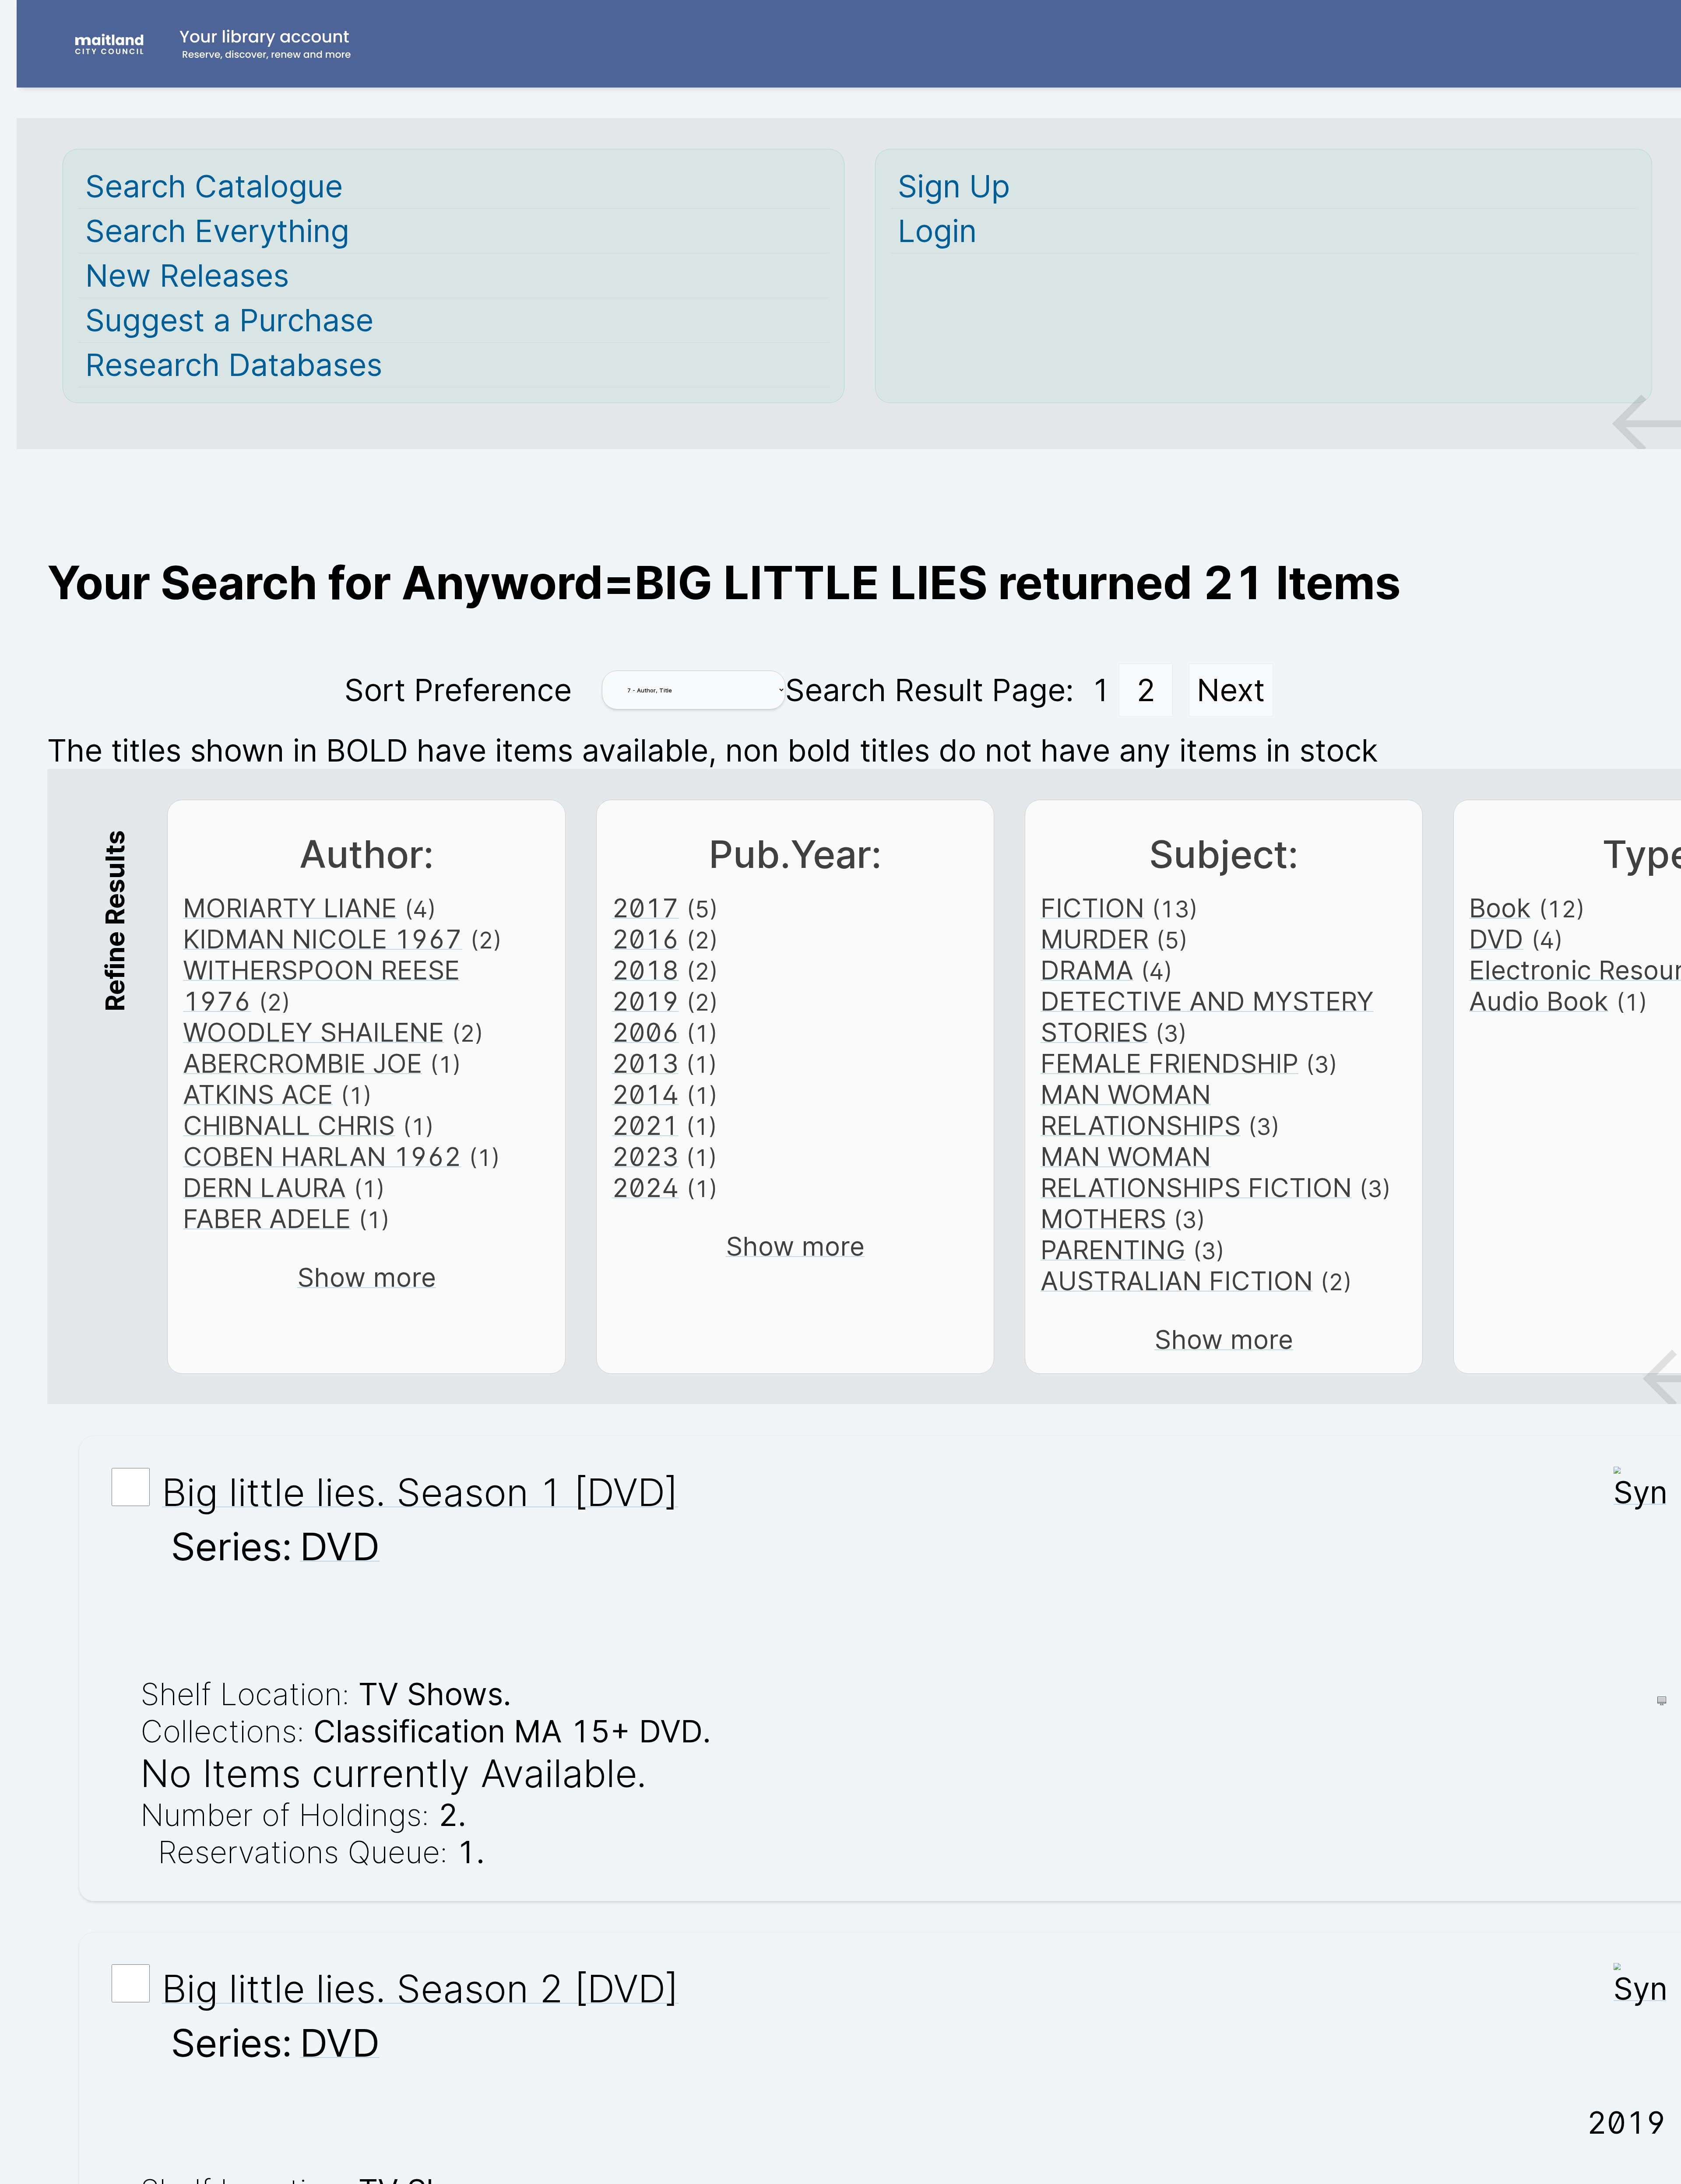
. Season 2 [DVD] (420, 1988)
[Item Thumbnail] (1640, 1492)
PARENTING (1113, 1250)
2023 (645, 1157)
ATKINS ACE (258, 1094)
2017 (645, 908)
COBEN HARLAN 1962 (322, 1157)
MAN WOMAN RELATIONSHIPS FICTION (1196, 1172)
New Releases (187, 276)
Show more (367, 1277)
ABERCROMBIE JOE (302, 1063)
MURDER (1095, 939)
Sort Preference (458, 690)
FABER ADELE (267, 1219)
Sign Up (954, 186)
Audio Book (1539, 1001)
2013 (645, 1063)
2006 (645, 1032)
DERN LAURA (264, 1188)
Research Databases (234, 365)
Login (937, 231)
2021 (645, 1125)
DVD (1496, 939)
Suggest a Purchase (229, 320)
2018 (645, 970)
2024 (645, 1188)
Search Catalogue (214, 186)
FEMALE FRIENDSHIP (1169, 1063)
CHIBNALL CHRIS (289, 1125)
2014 (645, 1094)
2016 (645, 939)
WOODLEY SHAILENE (313, 1032)
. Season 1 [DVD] (420, 1492)
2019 (645, 1001)
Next (1231, 690)
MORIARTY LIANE (290, 908)
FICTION (1092, 908)
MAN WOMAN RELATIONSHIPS (1141, 1110)
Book (1500, 908)
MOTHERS (1103, 1219)
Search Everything (217, 231)
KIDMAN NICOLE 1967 (323, 939)
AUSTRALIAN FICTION (1177, 1281)
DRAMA (1087, 970)
